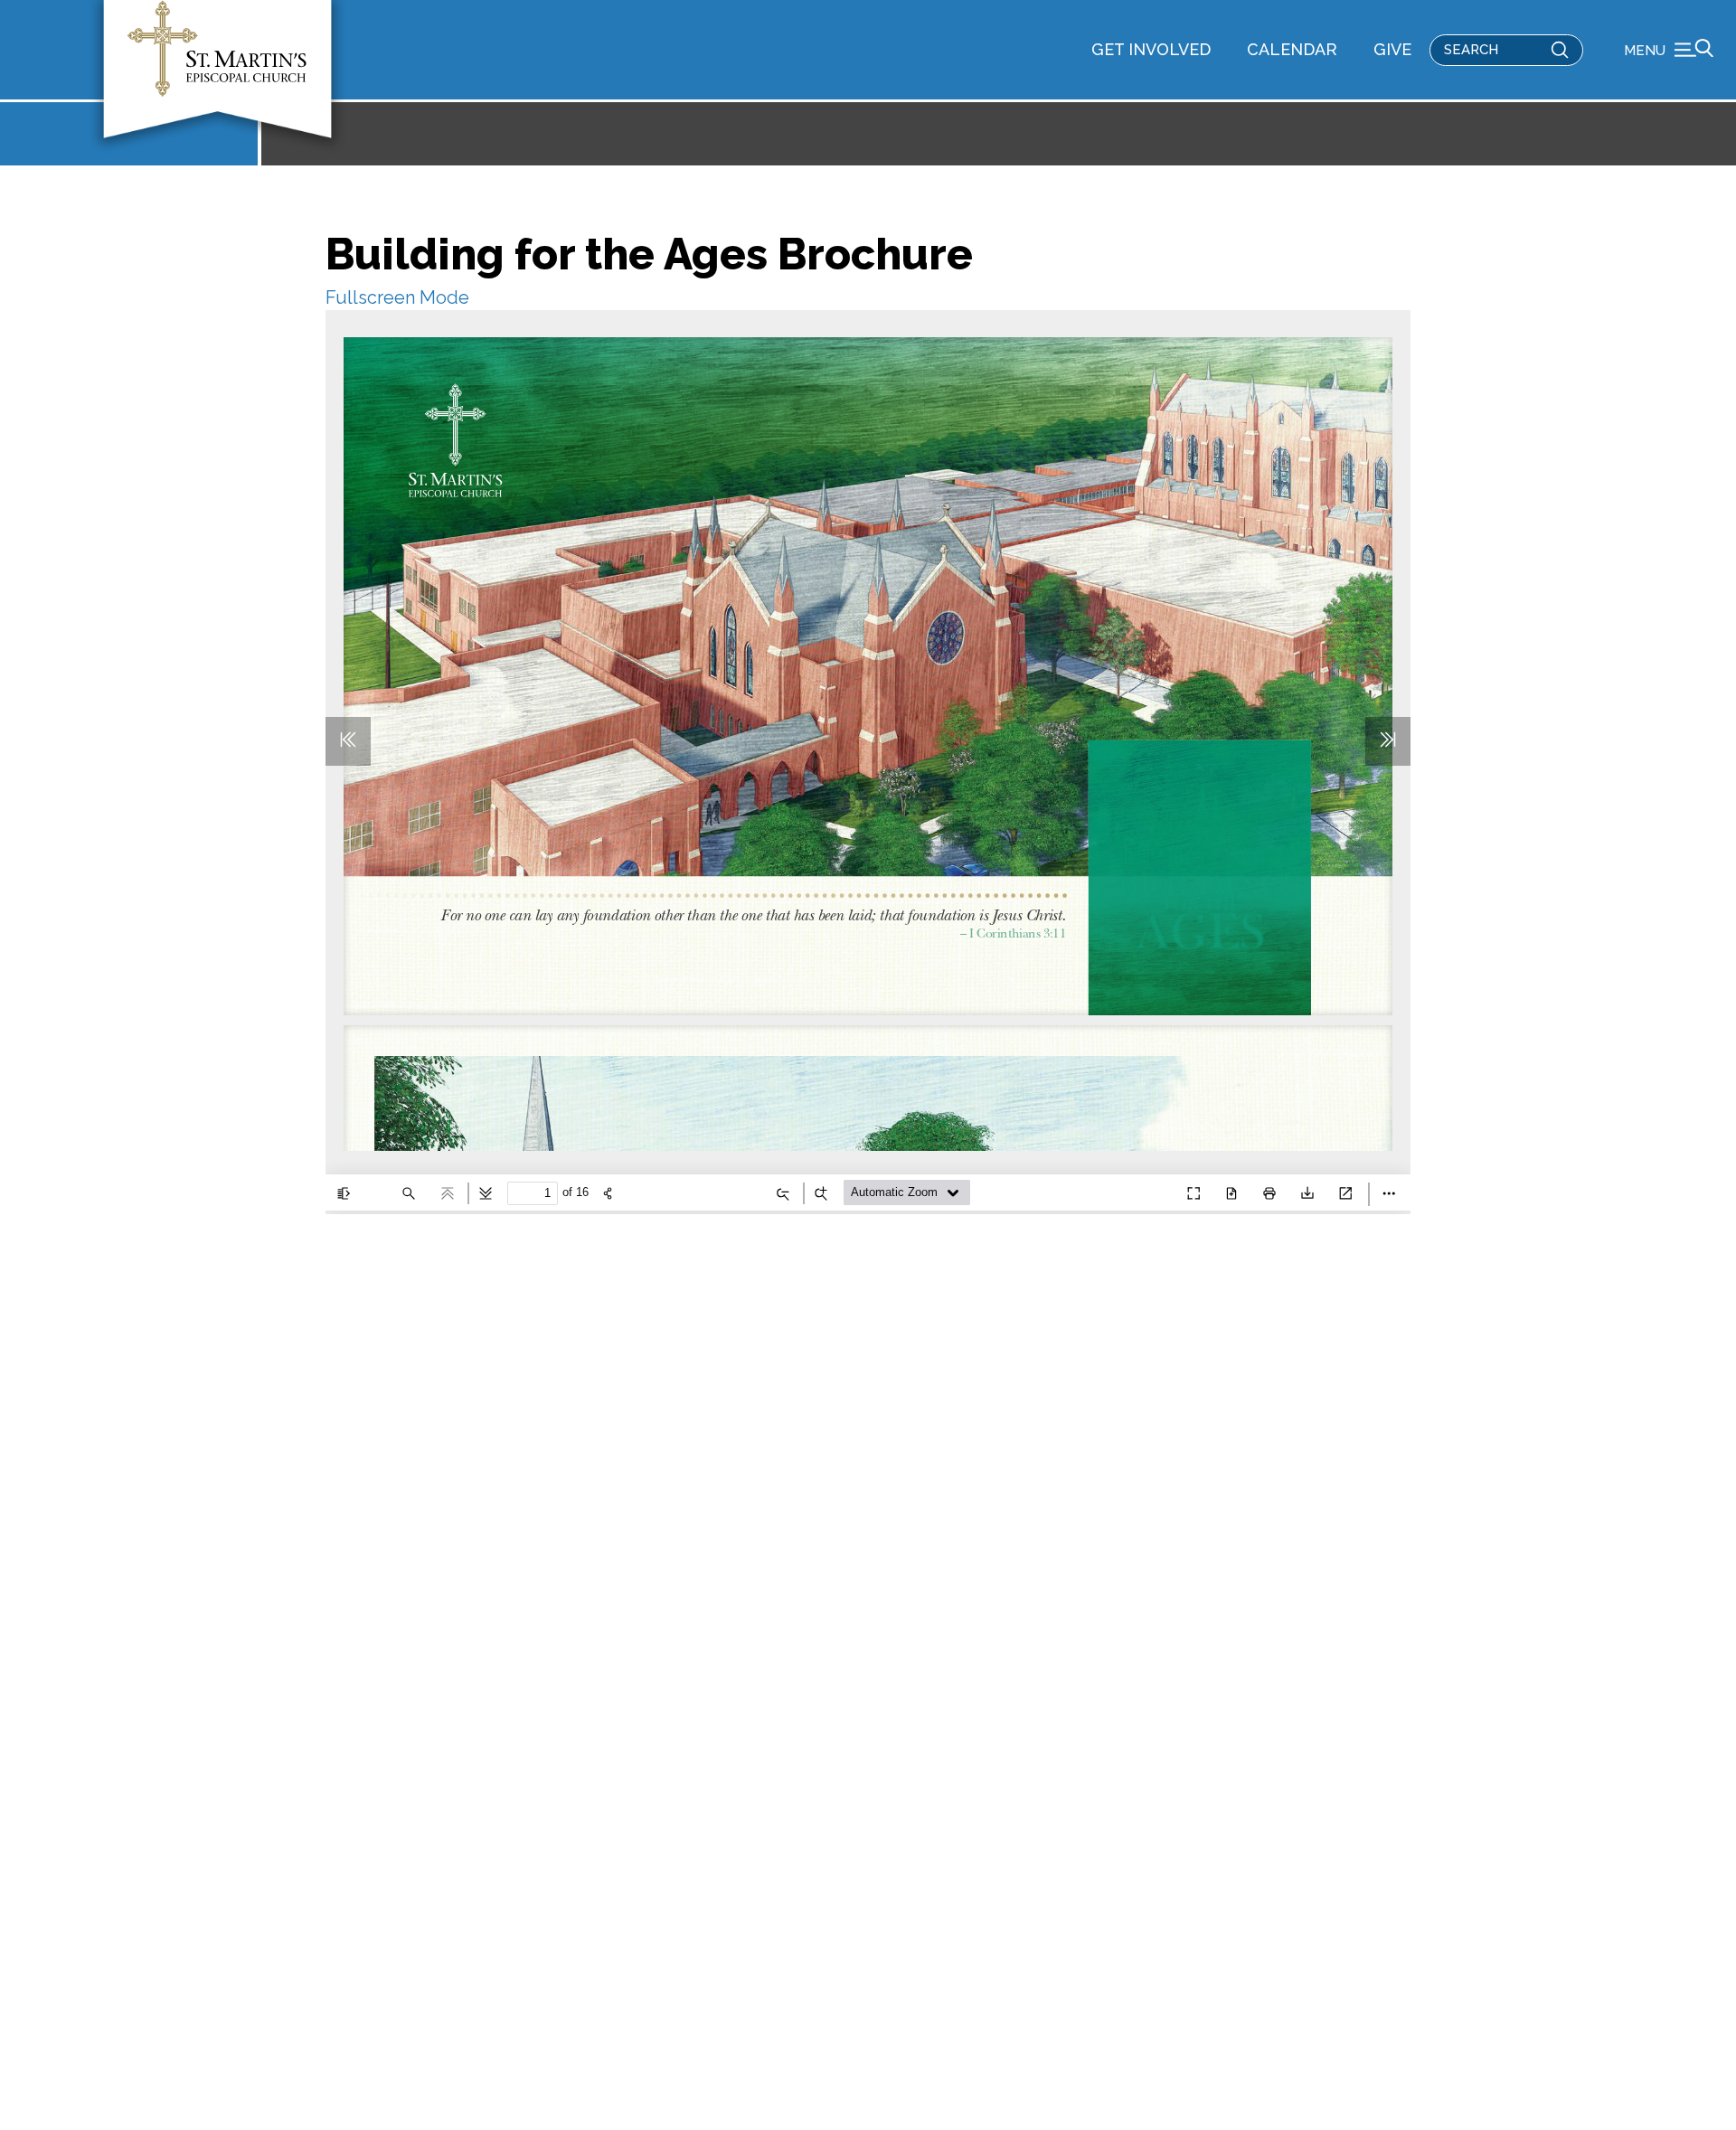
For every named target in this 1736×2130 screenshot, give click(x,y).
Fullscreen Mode (397, 297)
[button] (1669, 50)
